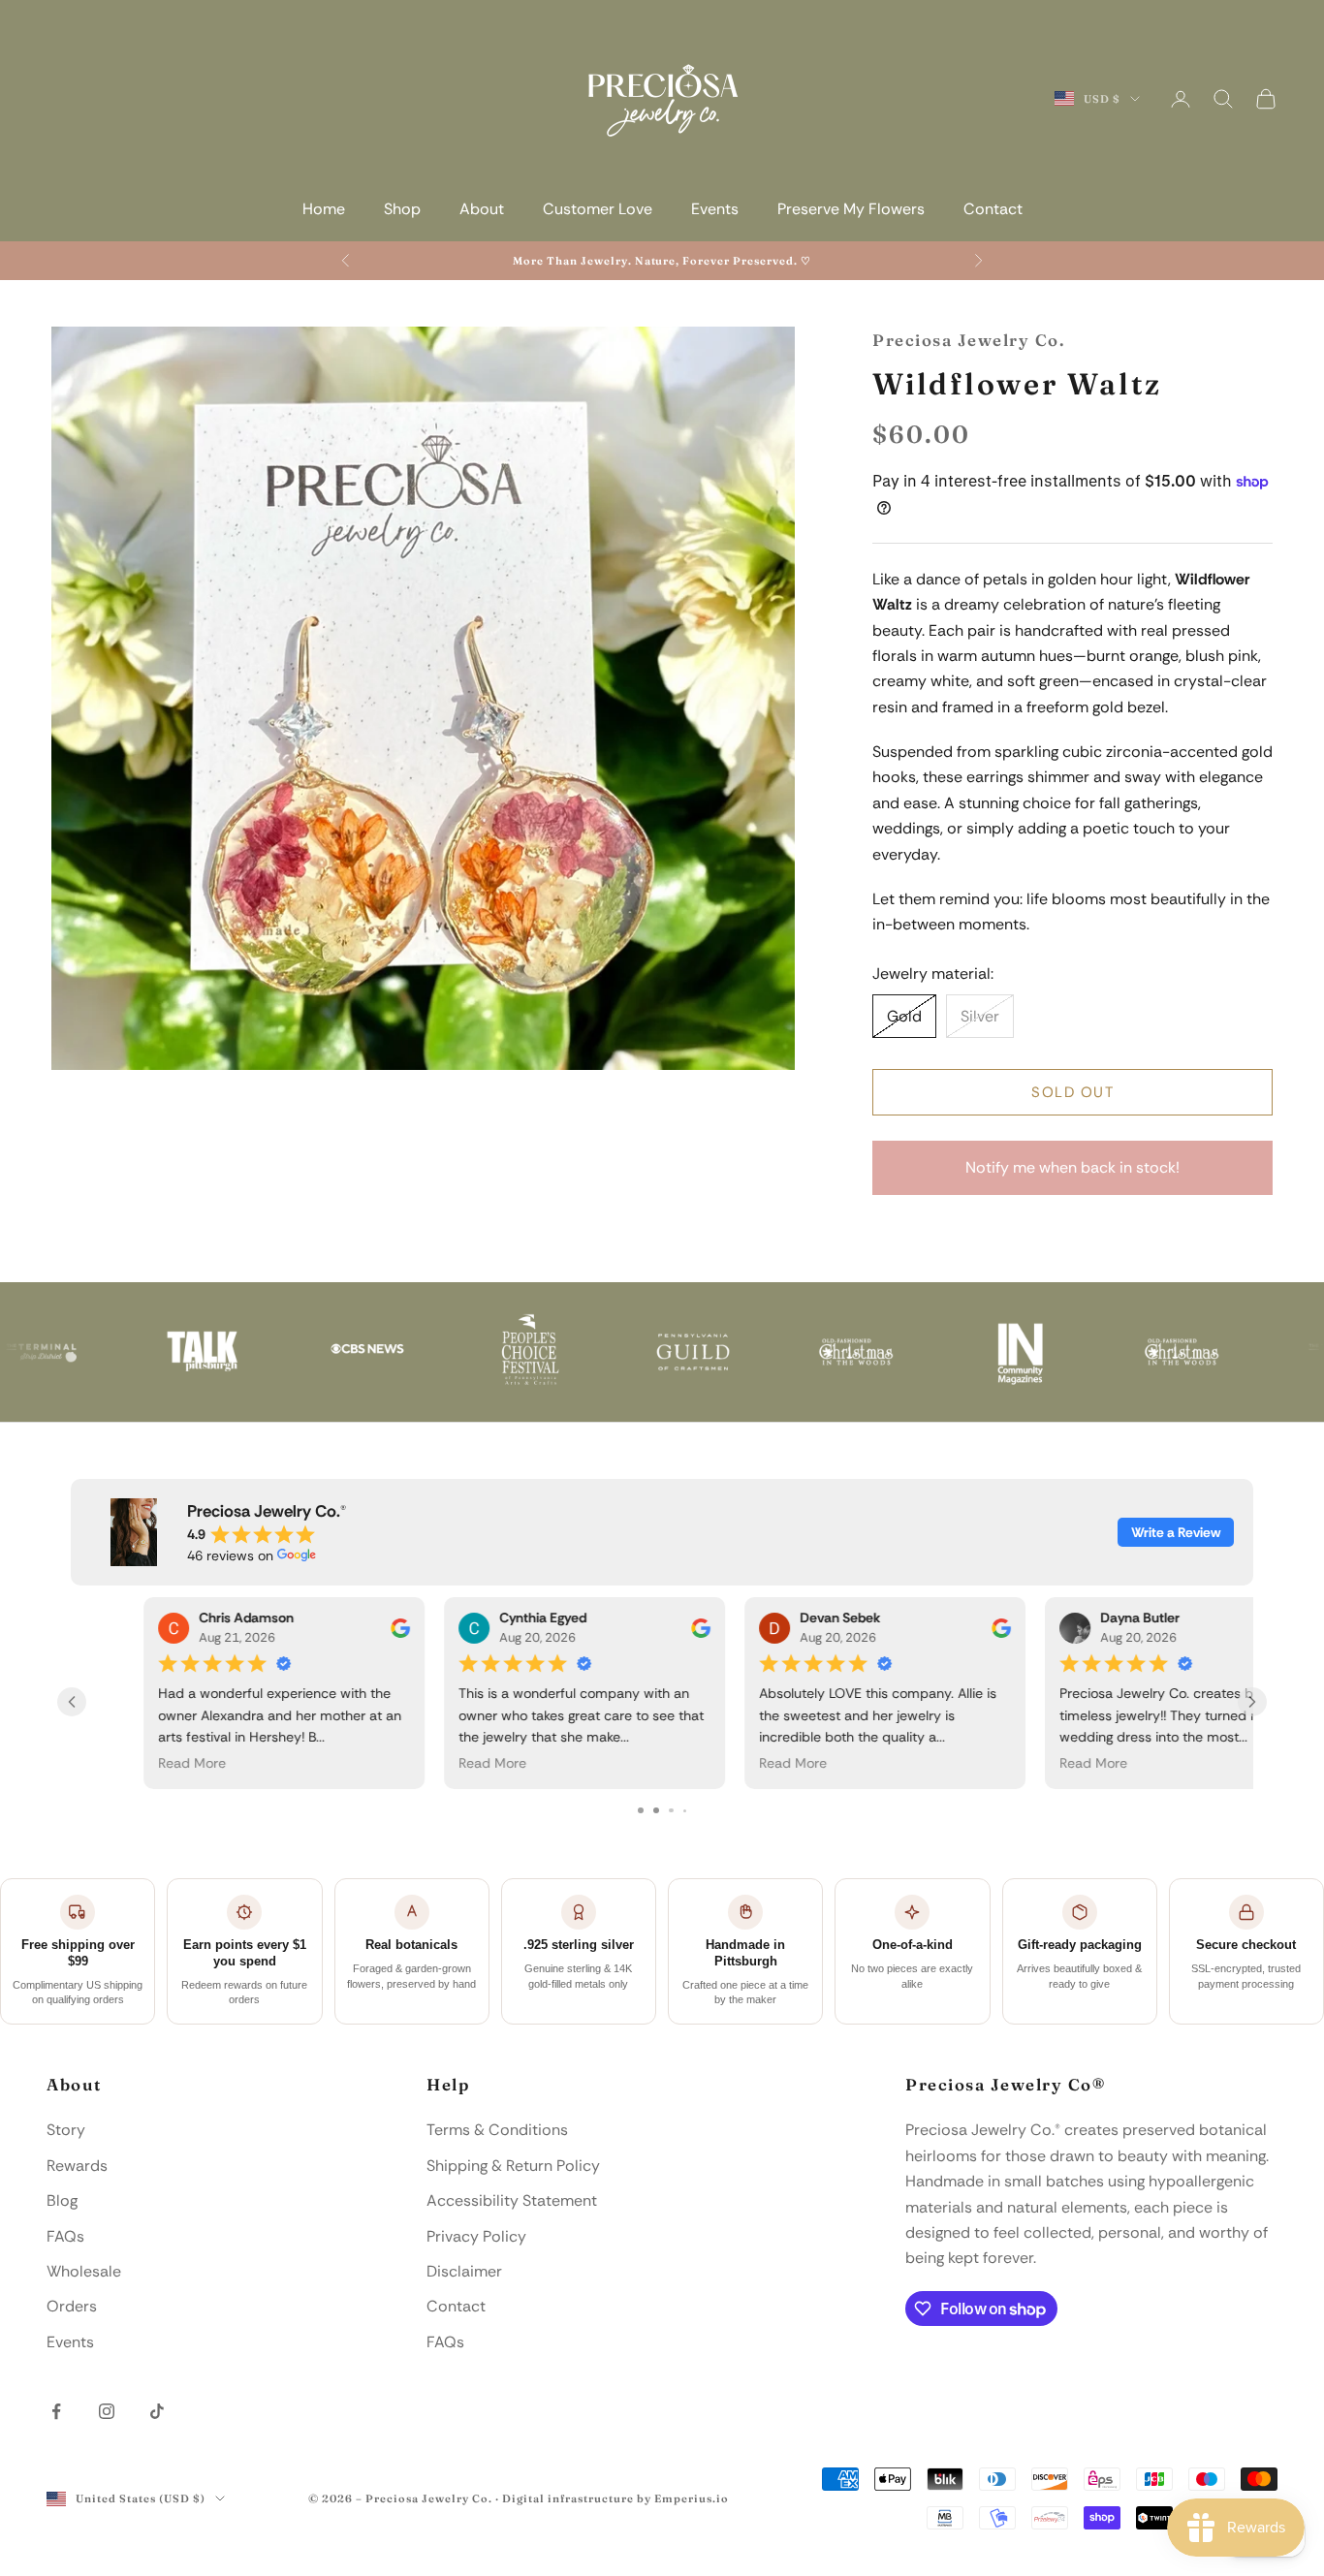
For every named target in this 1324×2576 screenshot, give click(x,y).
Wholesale (84, 2271)
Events (715, 209)
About (482, 209)
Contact (993, 209)
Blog (62, 2200)
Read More (119, 1764)
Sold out (1072, 1092)
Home (324, 209)
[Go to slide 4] (685, 1811)
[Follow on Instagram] (107, 2411)
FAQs (65, 2236)
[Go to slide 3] (671, 1811)
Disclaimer (464, 2271)
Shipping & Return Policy (513, 2166)
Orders (72, 2306)
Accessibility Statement (512, 2200)
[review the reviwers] (328, 1628)
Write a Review (1176, 1532)
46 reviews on (230, 1555)
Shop (402, 209)
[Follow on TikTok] (157, 2411)
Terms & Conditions (497, 2130)
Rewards (77, 2166)
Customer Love (598, 209)
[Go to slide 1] (640, 1811)
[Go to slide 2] (656, 1811)
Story (66, 2130)
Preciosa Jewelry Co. (969, 340)
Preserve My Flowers (851, 209)
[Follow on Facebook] (56, 2411)
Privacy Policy (476, 2236)
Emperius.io (692, 2498)
